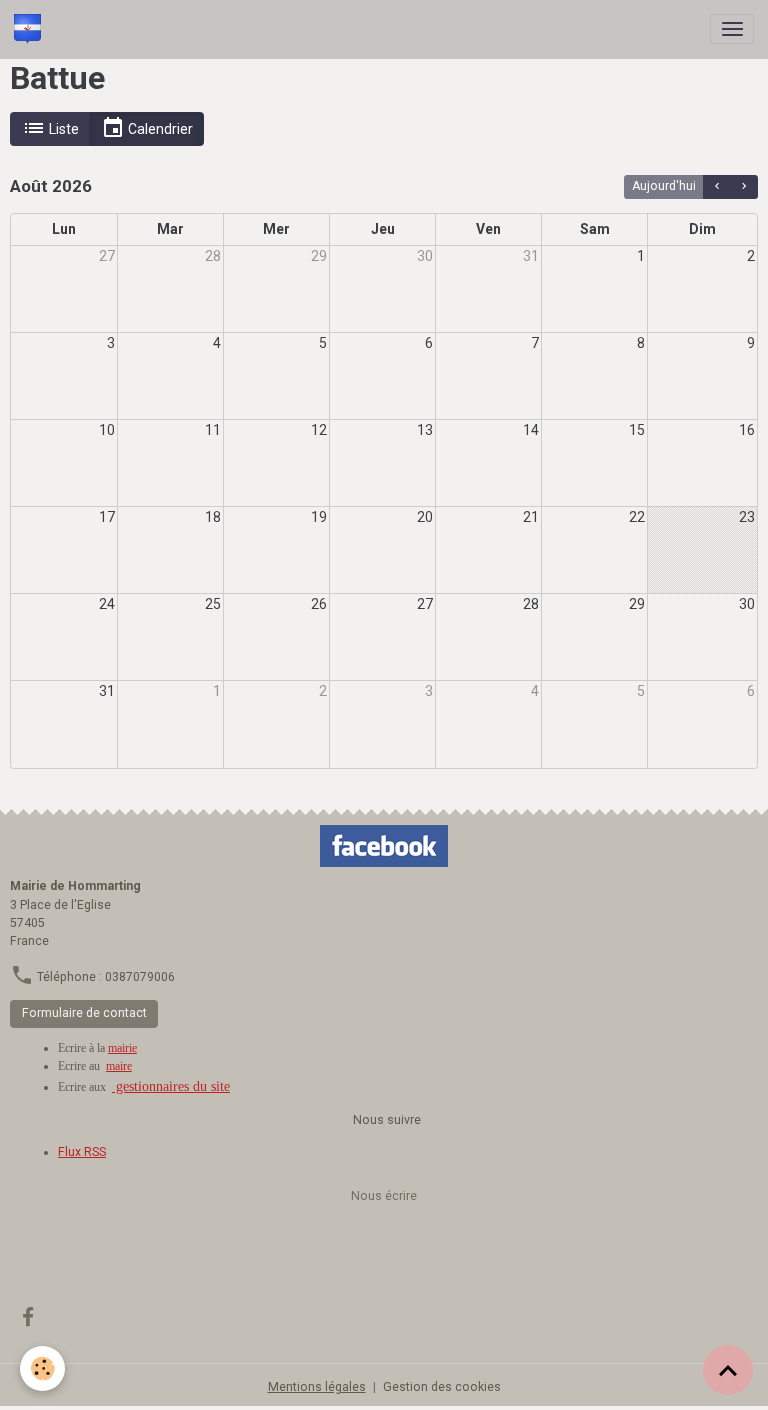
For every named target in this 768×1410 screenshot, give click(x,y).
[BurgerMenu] (732, 29)
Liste (62, 129)
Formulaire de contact (84, 1013)
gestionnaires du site (171, 1086)
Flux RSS (82, 1152)
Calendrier (159, 129)
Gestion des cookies (442, 1387)
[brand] (31, 29)
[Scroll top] (728, 1370)
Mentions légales (317, 1387)
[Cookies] (42, 1368)
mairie (122, 1048)
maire (119, 1066)
